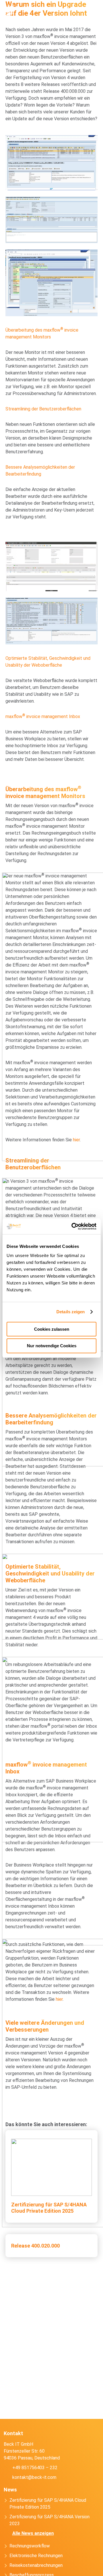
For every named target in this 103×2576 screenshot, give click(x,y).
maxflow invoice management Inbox (43, 716)
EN (68, 9)
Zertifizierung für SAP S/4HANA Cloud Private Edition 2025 (48, 2504)
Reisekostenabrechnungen (36, 2565)
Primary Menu (95, 9)
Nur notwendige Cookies (52, 1346)
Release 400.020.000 (35, 2246)
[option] (83, 2571)
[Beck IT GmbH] (18, 10)
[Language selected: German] (86, 2571)
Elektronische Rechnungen (36, 2556)
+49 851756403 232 (45, 9)
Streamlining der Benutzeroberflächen (43, 409)
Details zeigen (71, 1312)
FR (79, 9)
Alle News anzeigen (33, 2533)
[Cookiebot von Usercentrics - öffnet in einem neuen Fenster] (73, 1226)
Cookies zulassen (52, 1329)
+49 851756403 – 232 (35, 2468)
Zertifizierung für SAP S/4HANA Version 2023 (49, 2520)
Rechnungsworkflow (30, 2546)
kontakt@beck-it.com (57, 9)
